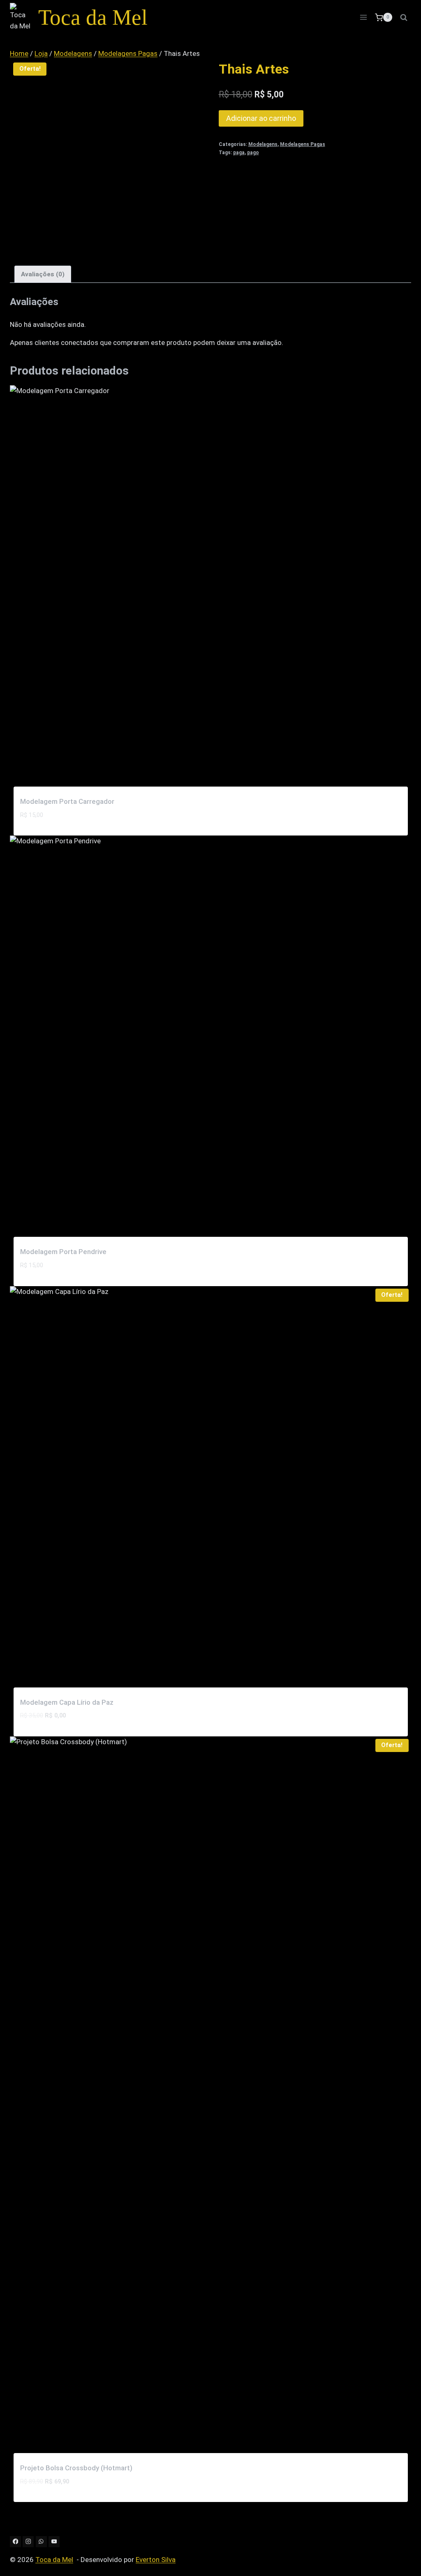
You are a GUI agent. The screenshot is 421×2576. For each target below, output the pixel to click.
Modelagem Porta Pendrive (63, 1252)
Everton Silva (156, 2560)
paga (239, 153)
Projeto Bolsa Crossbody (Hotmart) (76, 2468)
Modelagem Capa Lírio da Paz (67, 1702)
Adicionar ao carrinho (261, 118)
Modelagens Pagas (303, 144)
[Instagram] (28, 2542)
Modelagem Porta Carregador (67, 801)
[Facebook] (15, 2542)
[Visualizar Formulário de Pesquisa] (404, 17)
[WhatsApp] (41, 2542)
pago (253, 153)
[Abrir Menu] (363, 17)
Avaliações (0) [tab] (43, 274)
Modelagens (263, 144)
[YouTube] (54, 2542)
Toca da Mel (54, 2560)
